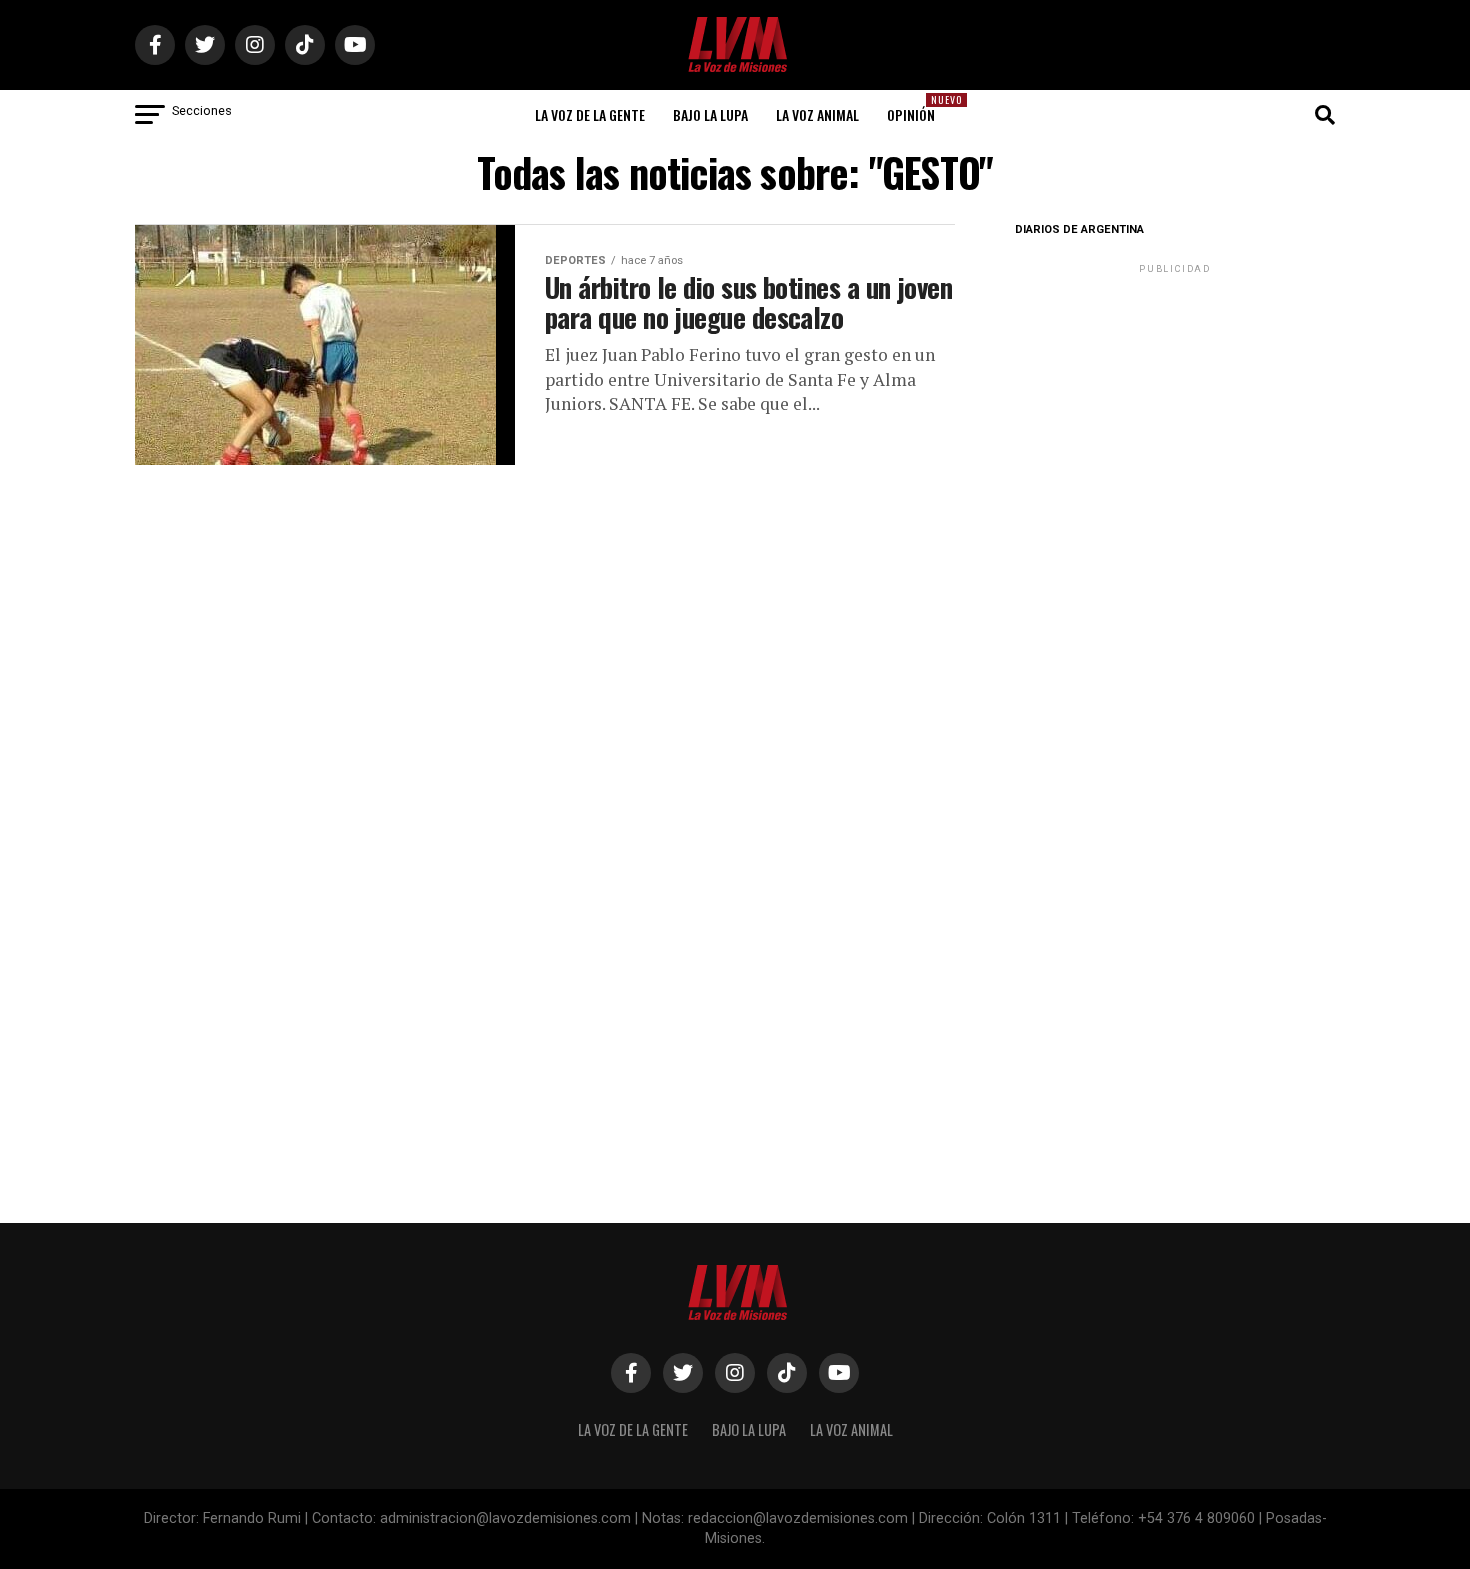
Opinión (917, 108)
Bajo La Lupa (710, 114)
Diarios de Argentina (1079, 229)
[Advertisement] (1175, 403)
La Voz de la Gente (590, 114)
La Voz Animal (817, 114)
